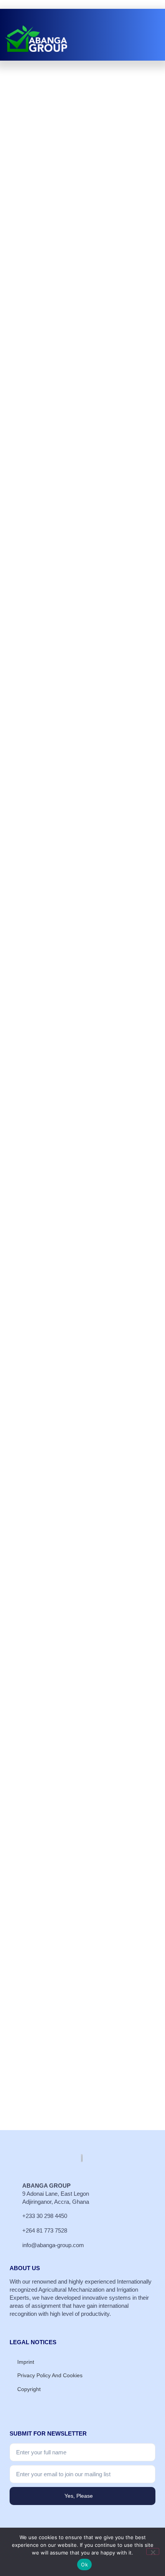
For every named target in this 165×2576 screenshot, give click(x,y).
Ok (84, 2564)
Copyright (29, 2389)
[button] (148, 45)
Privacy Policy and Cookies (50, 2375)
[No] (153, 2551)
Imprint (26, 2362)
